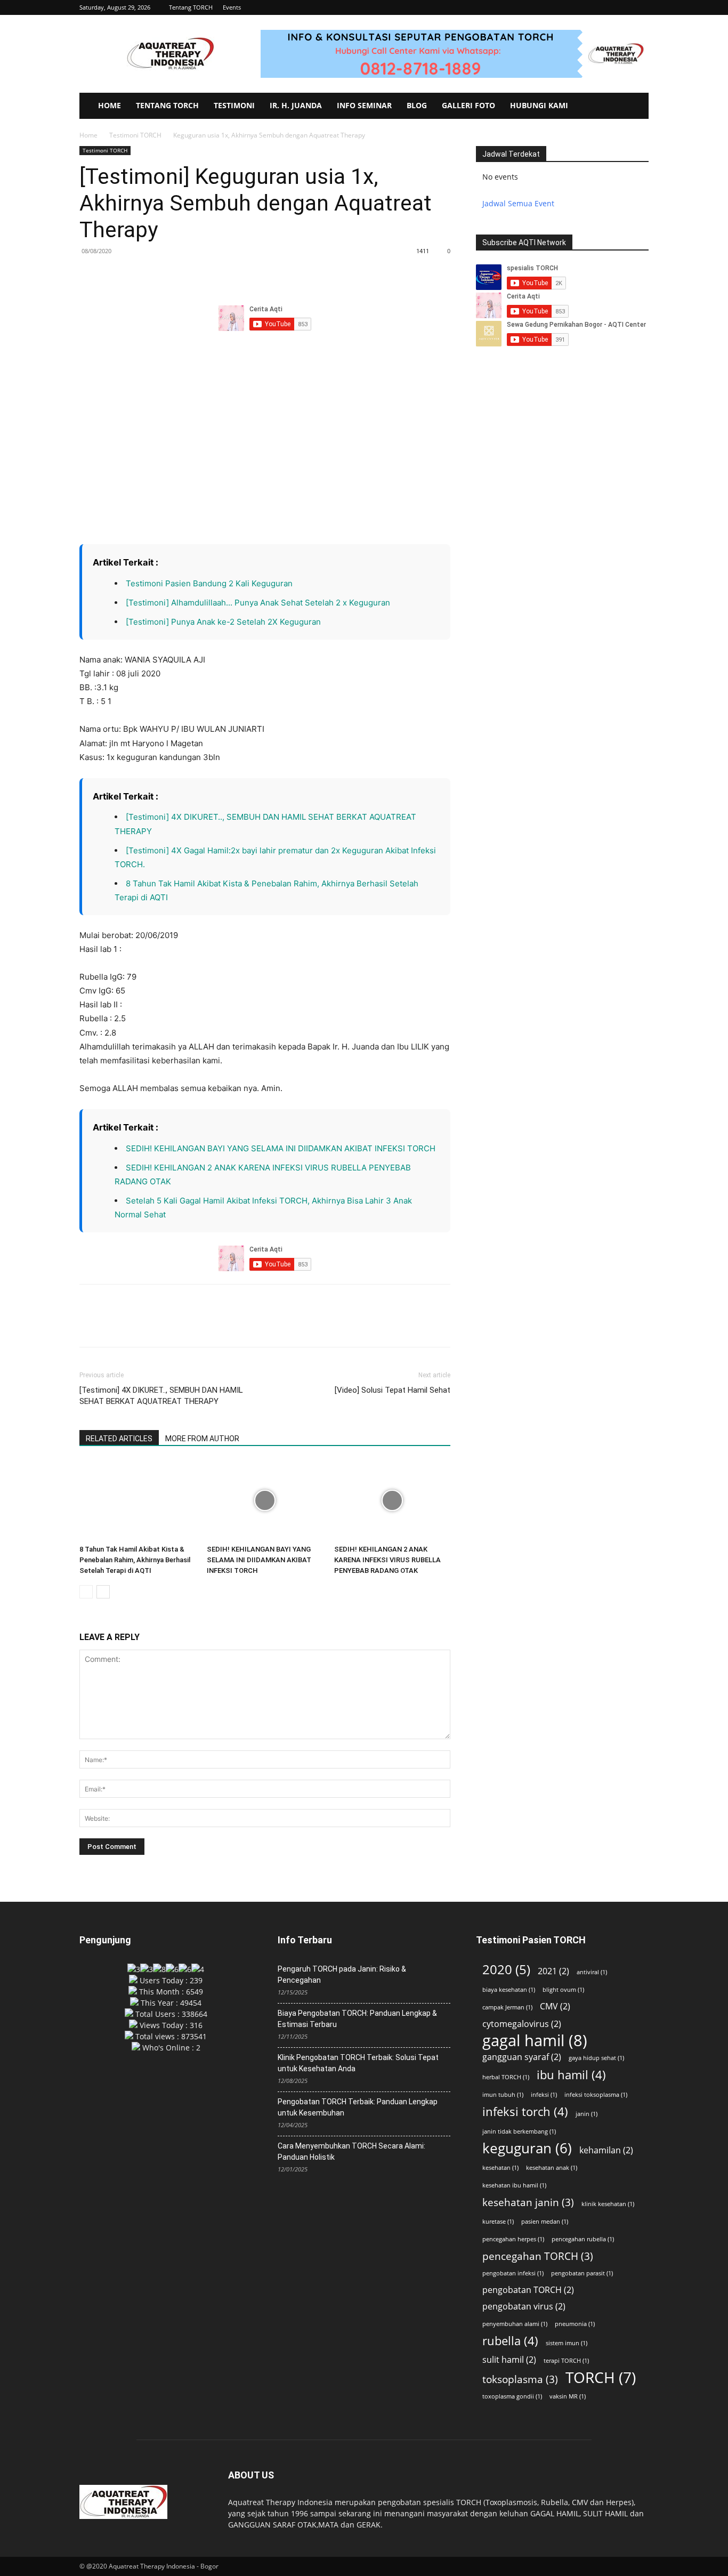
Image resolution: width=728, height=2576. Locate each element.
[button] (641, 7)
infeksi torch (525, 2111)
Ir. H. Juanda (296, 105)
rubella (510, 2341)
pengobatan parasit (582, 2273)
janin (587, 2114)
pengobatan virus (524, 2307)
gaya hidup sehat (596, 2058)
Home (110, 105)
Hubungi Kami (539, 105)
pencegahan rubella (583, 2239)
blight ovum (563, 1990)
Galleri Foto (468, 105)
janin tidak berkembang (519, 2131)
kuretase (498, 2222)
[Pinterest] (139, 275)
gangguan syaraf (522, 2057)
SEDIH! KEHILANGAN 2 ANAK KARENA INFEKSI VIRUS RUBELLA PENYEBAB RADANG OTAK (387, 1560)
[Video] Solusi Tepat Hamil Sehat (393, 1390)
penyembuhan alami (515, 2324)
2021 (553, 1971)
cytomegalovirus (522, 2024)
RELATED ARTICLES (119, 1439)
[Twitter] (115, 275)
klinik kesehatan (608, 2204)
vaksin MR (568, 2396)
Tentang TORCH (191, 7)
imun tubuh (503, 2095)
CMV (555, 2006)
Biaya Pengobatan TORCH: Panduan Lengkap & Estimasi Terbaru (357, 2019)
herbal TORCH (506, 2077)
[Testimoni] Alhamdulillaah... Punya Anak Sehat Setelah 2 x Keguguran (258, 603)
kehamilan (606, 2150)
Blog (417, 105)
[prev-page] (86, 1592)
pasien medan (545, 2222)
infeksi (544, 2095)
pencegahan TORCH (538, 2256)
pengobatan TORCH (528, 2290)
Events (232, 7)
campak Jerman (507, 2007)
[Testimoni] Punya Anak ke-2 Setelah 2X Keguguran (223, 622)
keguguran (527, 2148)
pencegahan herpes (513, 2239)
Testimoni (234, 105)
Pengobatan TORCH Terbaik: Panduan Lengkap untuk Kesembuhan (358, 2107)
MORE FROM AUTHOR (202, 1439)
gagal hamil (535, 2041)
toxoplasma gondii (512, 2396)
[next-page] (103, 1592)
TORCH (601, 2377)
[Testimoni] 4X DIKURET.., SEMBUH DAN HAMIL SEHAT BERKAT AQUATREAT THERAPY (161, 1396)
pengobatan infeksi (513, 2273)
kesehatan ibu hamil (514, 2185)
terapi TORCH (566, 2361)
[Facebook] (90, 275)
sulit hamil (509, 2360)
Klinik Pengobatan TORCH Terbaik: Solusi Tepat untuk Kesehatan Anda (358, 2063)
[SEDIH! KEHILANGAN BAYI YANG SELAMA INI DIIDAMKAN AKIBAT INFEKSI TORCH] (265, 1500)
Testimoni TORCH (135, 135)
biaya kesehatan (509, 1990)
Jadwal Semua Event (518, 203)
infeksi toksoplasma (596, 2095)
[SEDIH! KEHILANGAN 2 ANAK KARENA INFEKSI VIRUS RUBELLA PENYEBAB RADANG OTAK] (392, 1500)
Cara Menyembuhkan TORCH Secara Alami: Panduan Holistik (351, 2151)
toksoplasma (520, 2379)
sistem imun (567, 2343)
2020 (506, 1969)
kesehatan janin (528, 2202)
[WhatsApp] (164, 275)
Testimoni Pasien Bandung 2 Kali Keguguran (209, 583)
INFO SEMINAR (364, 105)
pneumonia (575, 2324)
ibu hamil (571, 2075)
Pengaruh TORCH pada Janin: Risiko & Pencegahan (342, 1975)
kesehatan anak (552, 2168)
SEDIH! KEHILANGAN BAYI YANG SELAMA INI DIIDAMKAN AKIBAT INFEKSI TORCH (282, 1148)
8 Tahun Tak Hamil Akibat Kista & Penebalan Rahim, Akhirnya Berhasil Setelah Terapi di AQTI (135, 1560)
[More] (189, 275)
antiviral (592, 1972)
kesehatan (500, 2168)
